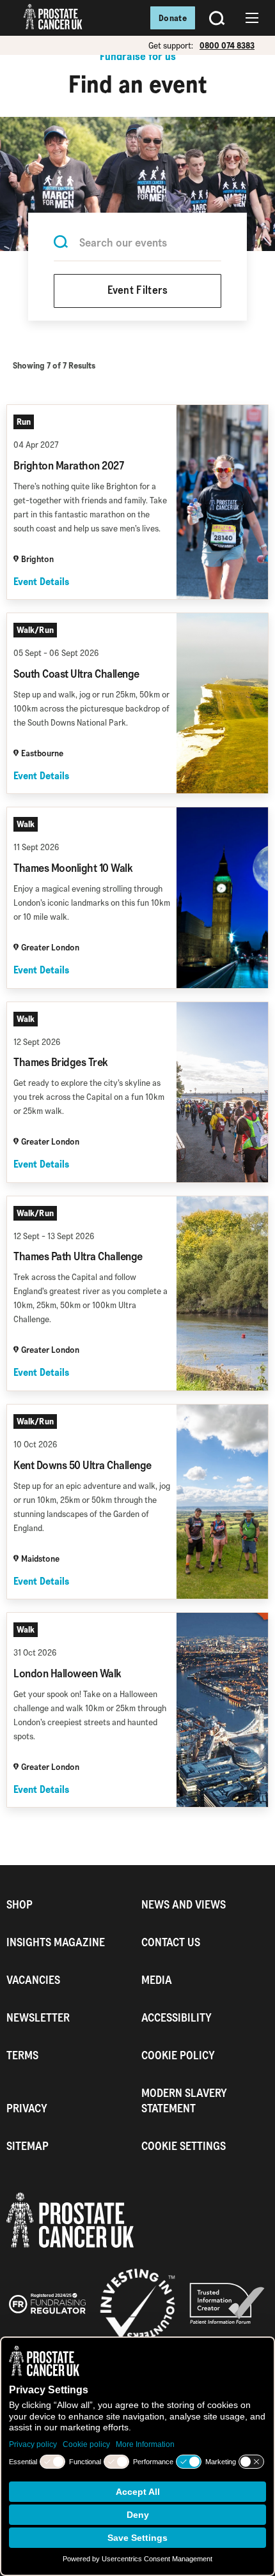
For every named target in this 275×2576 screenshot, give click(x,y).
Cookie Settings (184, 2146)
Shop (20, 1904)
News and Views (184, 1904)
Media (157, 1980)
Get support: (171, 45)
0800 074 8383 (227, 45)
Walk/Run (35, 630)
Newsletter (38, 2017)
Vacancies (33, 1980)
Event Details (41, 582)
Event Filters (138, 291)
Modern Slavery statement (184, 2100)
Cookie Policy (178, 2055)
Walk (26, 824)
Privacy (27, 2108)
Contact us (171, 1942)
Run (24, 422)
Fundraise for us (138, 56)
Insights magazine (56, 1942)
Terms (22, 2055)
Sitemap (27, 2146)
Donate (173, 18)
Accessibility (177, 2017)
